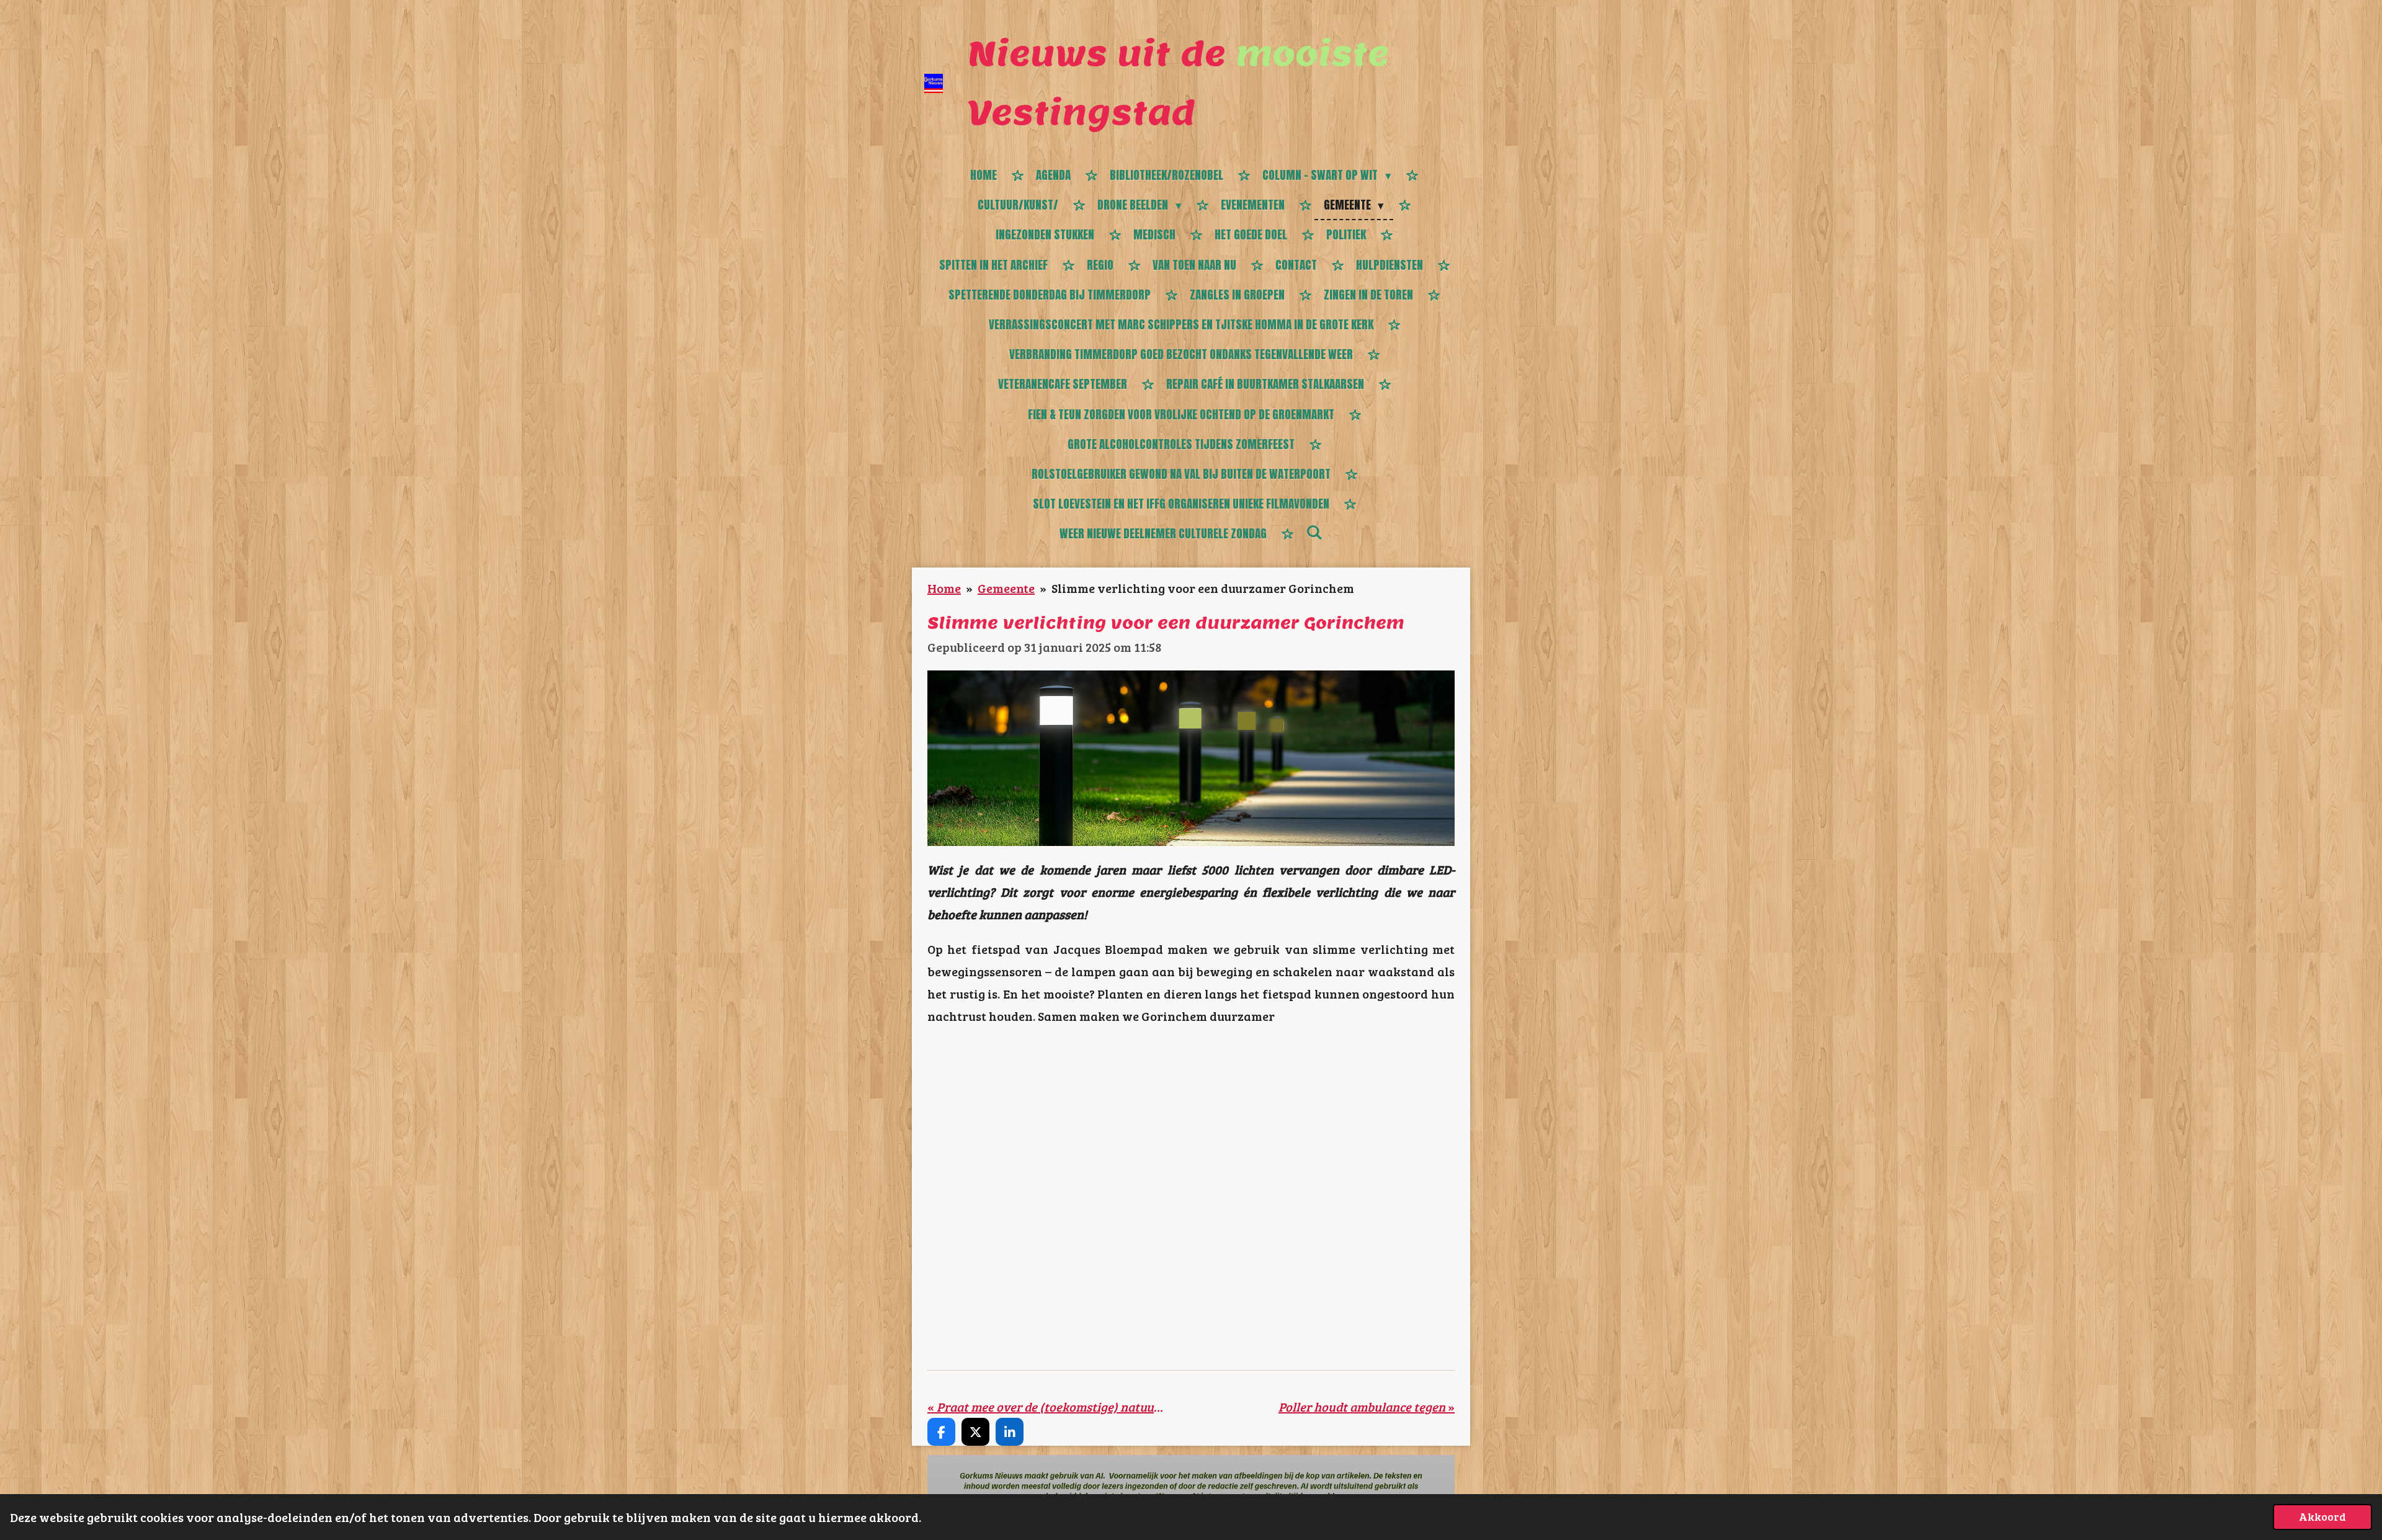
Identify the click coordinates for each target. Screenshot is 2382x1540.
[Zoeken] (1314, 532)
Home (944, 588)
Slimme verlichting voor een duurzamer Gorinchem (1203, 588)
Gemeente (1006, 588)
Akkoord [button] (2322, 1516)
